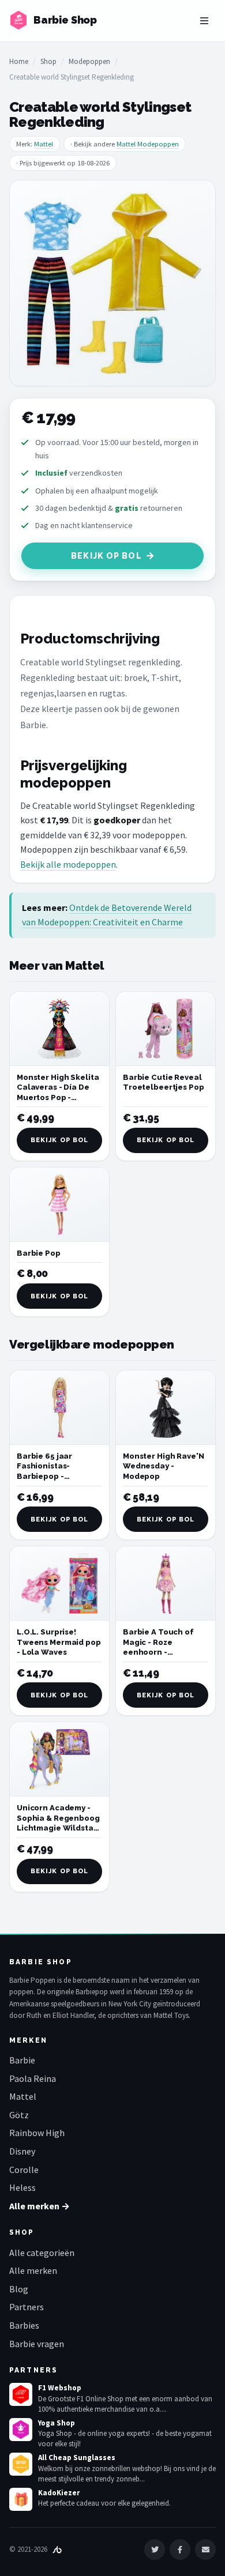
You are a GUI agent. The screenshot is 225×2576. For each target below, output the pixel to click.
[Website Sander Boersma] (57, 2549)
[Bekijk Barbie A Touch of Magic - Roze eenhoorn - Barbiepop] (166, 1583)
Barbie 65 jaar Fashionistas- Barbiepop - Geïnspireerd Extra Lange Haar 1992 (54, 1476)
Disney (22, 2151)
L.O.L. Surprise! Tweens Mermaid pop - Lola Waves (59, 1642)
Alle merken (33, 2270)
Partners (27, 2307)
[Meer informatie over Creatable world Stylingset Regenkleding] (112, 283)
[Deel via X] (155, 2549)
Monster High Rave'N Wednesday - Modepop (164, 1466)
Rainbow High (37, 2133)
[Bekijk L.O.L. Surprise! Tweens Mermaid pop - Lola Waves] (59, 1583)
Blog (19, 2289)
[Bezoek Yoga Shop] (21, 2430)
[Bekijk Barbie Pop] (59, 1205)
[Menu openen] (204, 21)
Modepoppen (89, 61)
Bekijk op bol (106, 556)
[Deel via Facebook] (180, 2549)
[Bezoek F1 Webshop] (21, 2394)
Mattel (44, 144)
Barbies (24, 2325)
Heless (22, 2187)
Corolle (24, 2170)
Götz (19, 2115)
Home (19, 61)
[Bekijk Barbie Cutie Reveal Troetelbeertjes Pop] (166, 1029)
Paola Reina (33, 2078)
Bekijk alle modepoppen (68, 864)
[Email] (205, 2549)
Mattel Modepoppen (148, 144)
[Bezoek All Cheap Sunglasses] (21, 2464)
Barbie (22, 2060)
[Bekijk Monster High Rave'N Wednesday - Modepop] (166, 1408)
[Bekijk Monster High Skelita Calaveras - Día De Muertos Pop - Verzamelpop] (59, 1029)
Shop (48, 61)
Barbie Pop (39, 1253)
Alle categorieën (42, 2253)
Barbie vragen (37, 2344)
